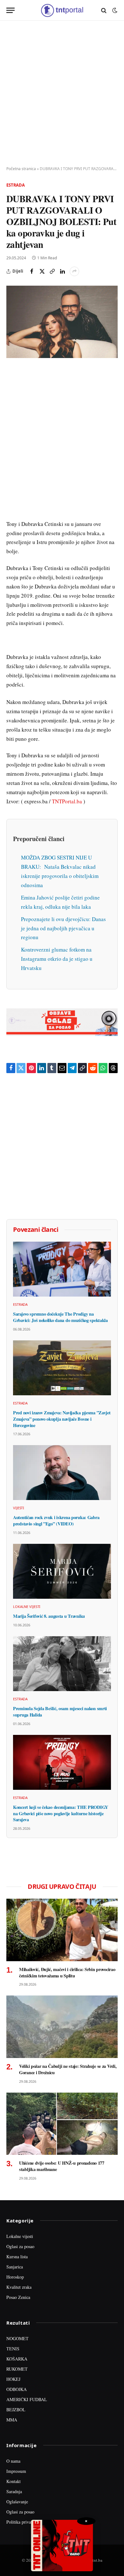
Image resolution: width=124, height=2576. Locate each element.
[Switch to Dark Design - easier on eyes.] (114, 10)
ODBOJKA (17, 2389)
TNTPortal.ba (67, 801)
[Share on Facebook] (32, 271)
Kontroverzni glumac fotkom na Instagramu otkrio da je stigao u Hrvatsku (57, 959)
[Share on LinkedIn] (62, 271)
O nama (13, 2461)
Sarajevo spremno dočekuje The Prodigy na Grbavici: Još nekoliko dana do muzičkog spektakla (60, 1317)
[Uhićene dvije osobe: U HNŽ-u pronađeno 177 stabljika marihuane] (62, 2124)
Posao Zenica (18, 2297)
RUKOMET (17, 2369)
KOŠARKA (17, 2359)
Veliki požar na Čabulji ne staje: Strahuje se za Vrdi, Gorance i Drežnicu (68, 2069)
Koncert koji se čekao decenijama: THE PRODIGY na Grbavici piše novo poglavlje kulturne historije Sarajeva (61, 1813)
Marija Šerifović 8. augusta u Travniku (49, 1616)
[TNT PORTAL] (62, 10)
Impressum (16, 2471)
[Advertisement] (62, 94)
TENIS (13, 2349)
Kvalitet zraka (19, 2287)
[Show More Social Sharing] (74, 271)
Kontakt (14, 2481)
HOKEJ (13, 2379)
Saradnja (14, 2491)
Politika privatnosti (24, 2522)
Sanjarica (15, 2267)
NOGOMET (17, 2338)
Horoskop (15, 2277)
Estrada (16, 185)
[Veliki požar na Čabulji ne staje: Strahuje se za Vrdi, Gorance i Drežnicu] (62, 2027)
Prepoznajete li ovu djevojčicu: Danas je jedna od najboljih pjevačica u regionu (63, 928)
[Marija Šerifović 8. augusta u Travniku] (62, 1571)
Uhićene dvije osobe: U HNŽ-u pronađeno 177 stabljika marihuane (62, 2166)
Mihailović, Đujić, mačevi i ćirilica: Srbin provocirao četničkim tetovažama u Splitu (67, 1972)
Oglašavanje (17, 2502)
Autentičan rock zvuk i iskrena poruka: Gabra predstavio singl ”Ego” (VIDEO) (56, 1520)
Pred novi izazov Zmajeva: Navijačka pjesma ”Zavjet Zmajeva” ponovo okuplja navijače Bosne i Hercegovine (62, 1419)
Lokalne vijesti (20, 2236)
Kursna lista (17, 2257)
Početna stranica (21, 169)
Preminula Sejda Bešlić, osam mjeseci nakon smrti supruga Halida (60, 1712)
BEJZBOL (16, 2410)
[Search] (104, 10)
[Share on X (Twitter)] (42, 271)
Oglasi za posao (20, 2246)
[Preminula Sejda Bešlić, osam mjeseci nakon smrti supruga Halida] (62, 1664)
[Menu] (10, 10)
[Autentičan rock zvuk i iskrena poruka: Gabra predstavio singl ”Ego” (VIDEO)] (62, 1473)
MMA (12, 2420)
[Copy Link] (52, 271)
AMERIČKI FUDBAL (27, 2399)
